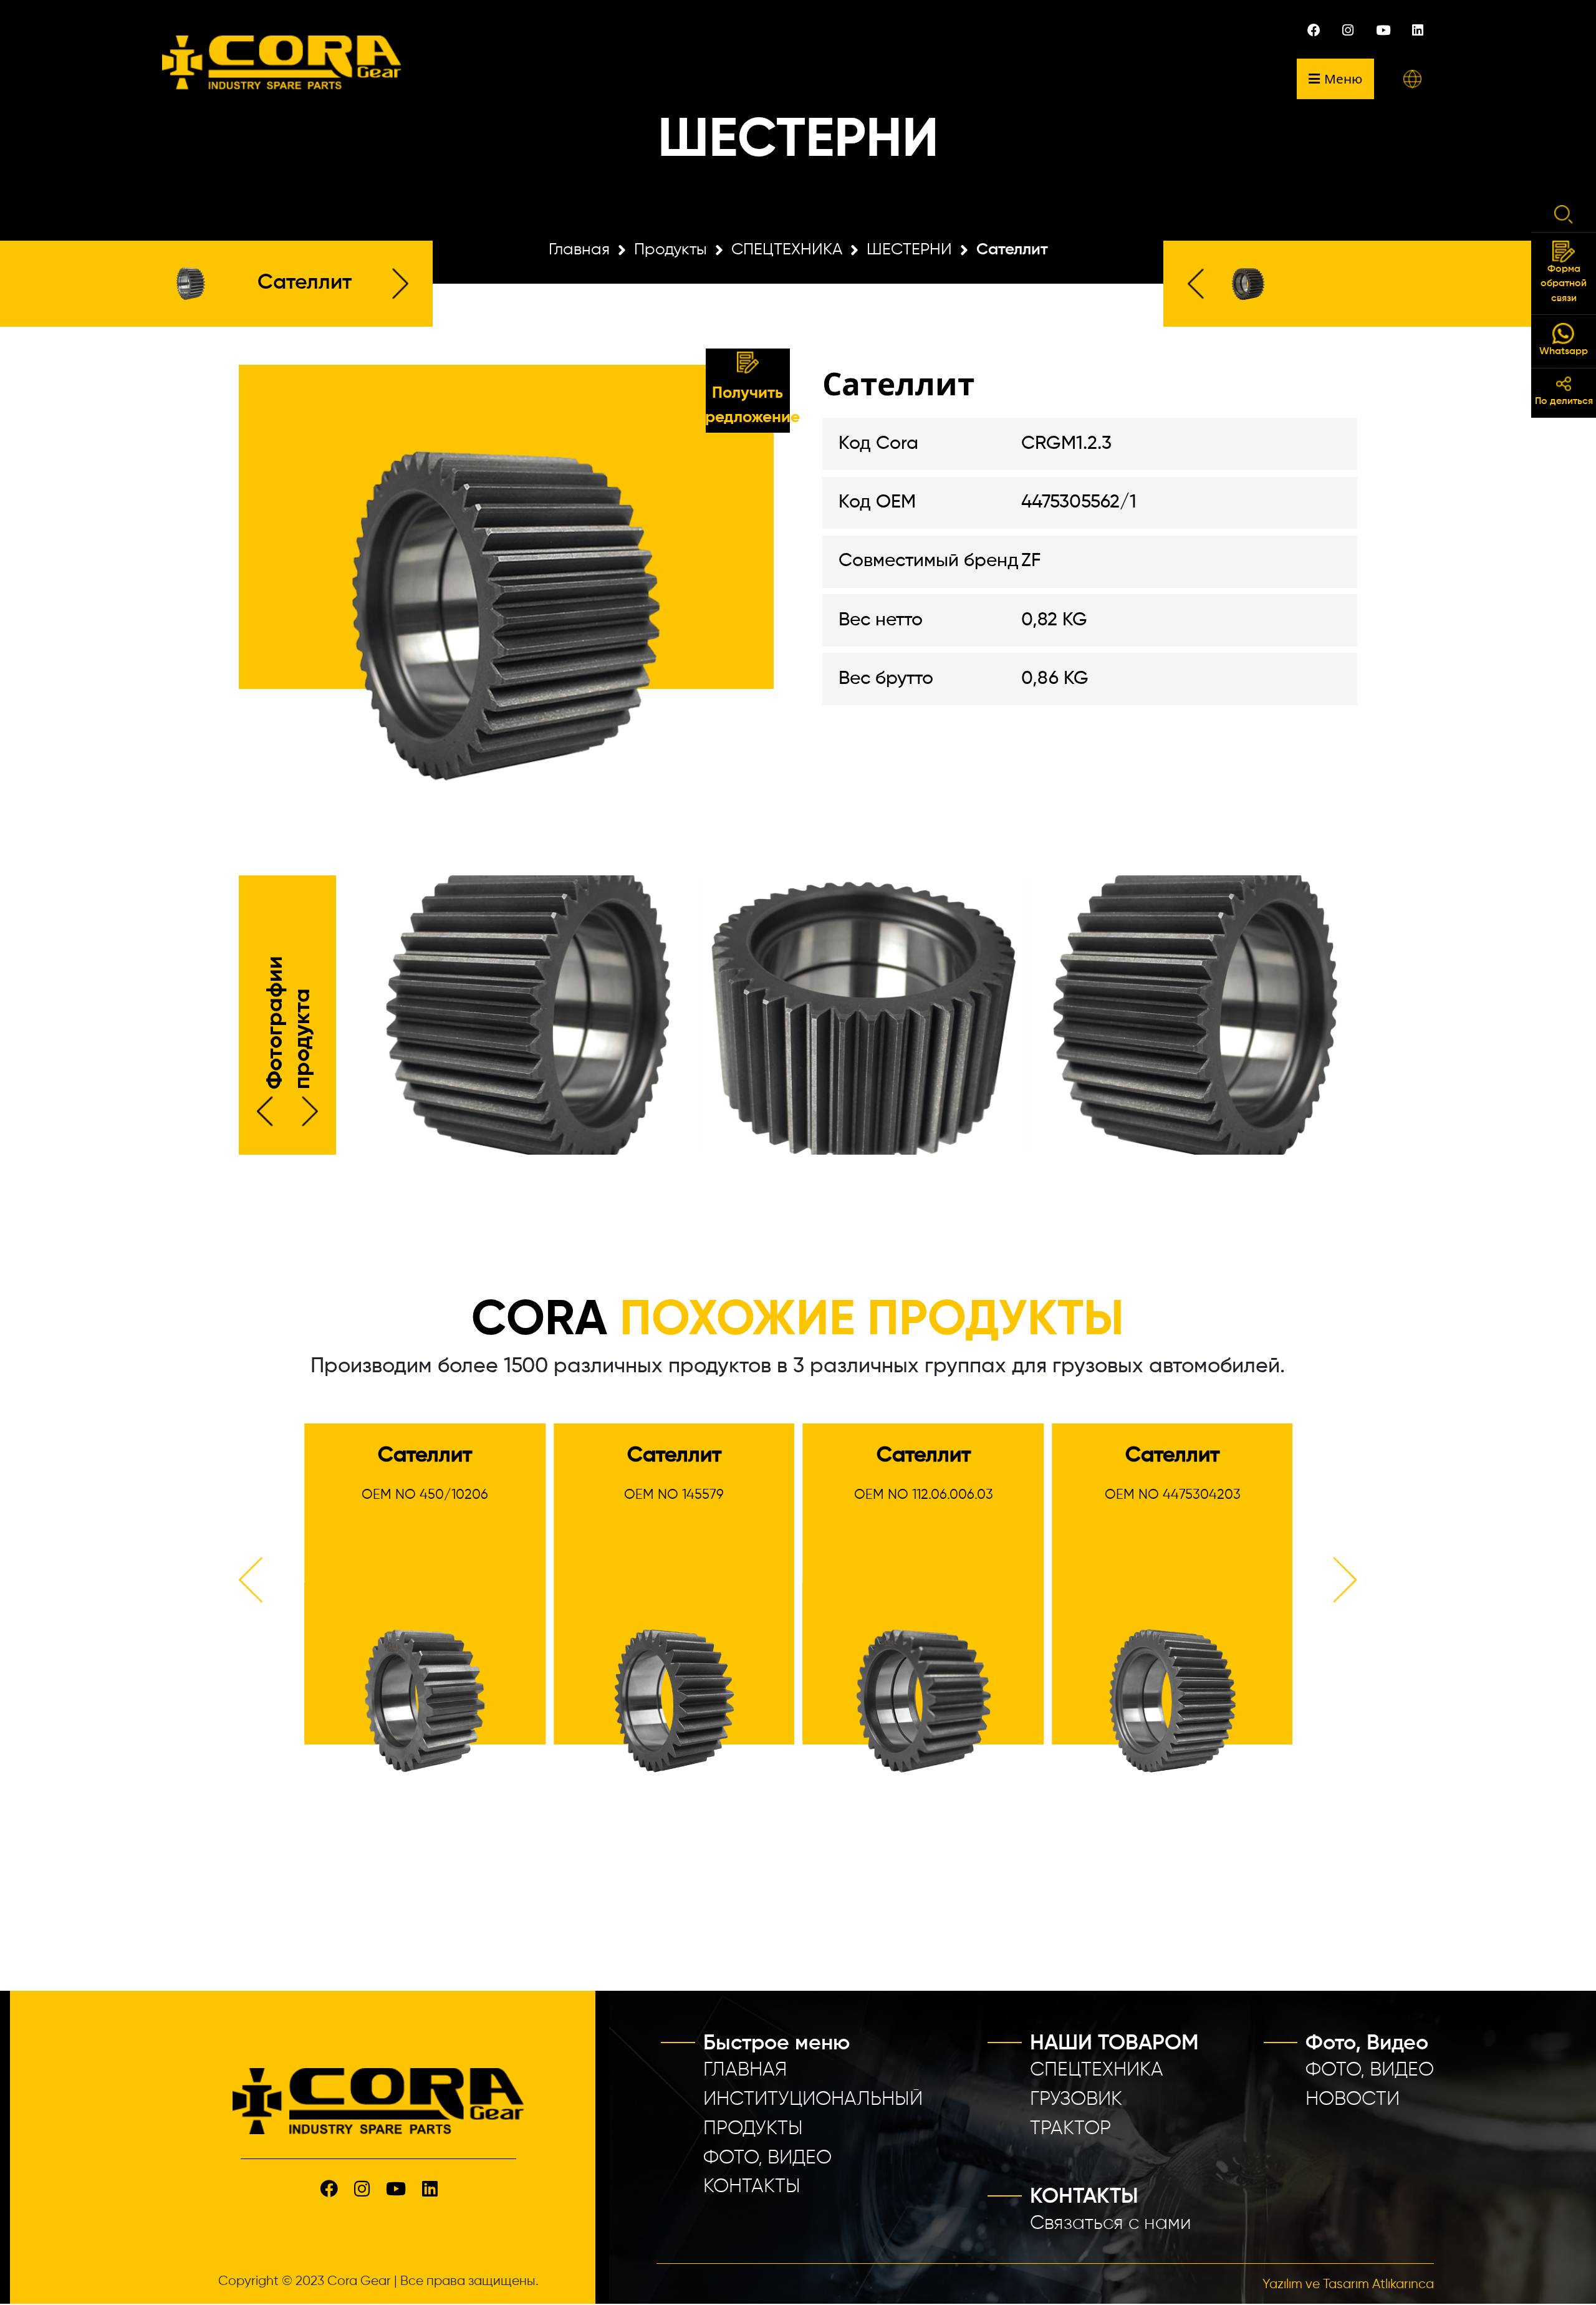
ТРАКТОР (1070, 2129)
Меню (1343, 79)
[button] (1412, 79)
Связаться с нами (1111, 2224)
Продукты (671, 250)
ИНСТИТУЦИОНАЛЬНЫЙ (813, 2100)
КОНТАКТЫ (752, 2187)
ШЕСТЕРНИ (909, 250)
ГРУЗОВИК (1076, 2100)
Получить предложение (748, 406)
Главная (579, 250)
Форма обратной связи (1564, 284)
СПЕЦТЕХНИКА (787, 250)
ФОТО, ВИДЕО (767, 2158)
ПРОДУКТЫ (753, 2129)
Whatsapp (1564, 352)
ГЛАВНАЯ (745, 2070)
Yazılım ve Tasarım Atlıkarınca (1348, 2285)
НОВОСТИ (1353, 2100)
